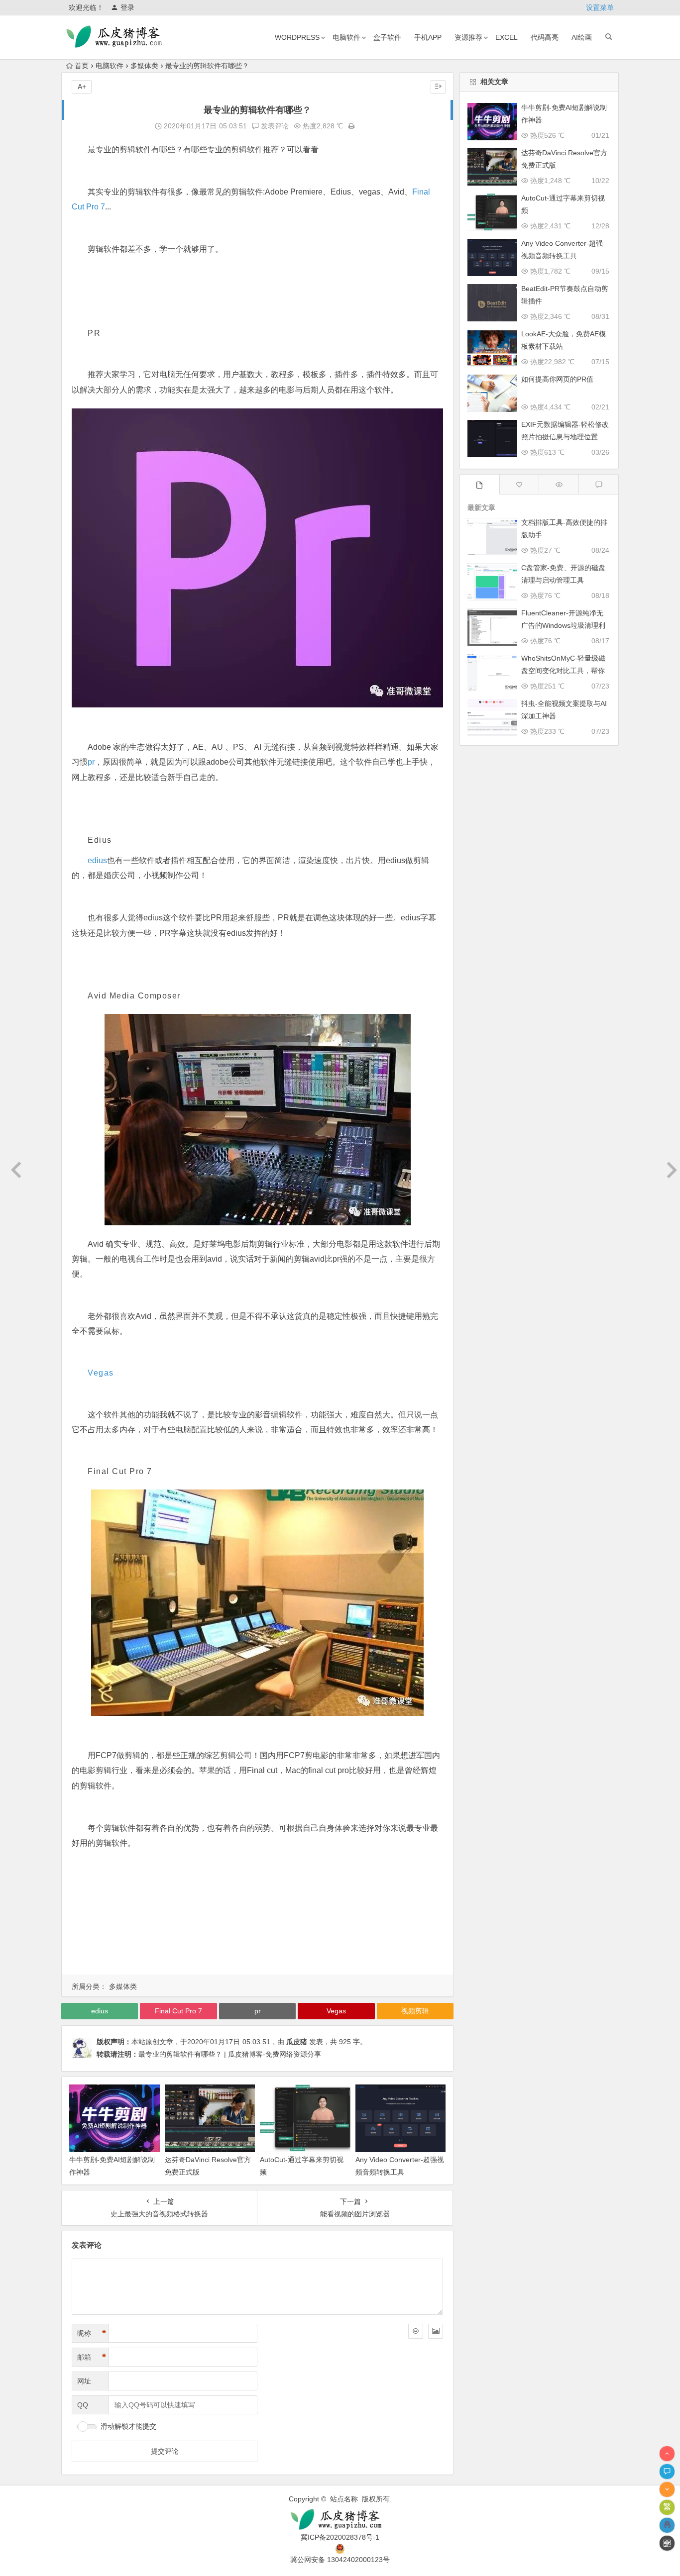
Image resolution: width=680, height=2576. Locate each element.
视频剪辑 (415, 2011)
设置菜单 (600, 7)
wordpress (297, 37)
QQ (83, 2405)
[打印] (351, 126)
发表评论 (274, 126)
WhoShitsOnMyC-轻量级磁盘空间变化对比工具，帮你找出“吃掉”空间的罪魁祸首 (563, 671)
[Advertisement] (257, 1924)
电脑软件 (346, 37)
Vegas (101, 1373)
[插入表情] (416, 2331)
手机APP (428, 37)
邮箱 (92, 2357)
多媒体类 (144, 66)
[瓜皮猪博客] (340, 2520)
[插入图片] (436, 2331)
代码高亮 (545, 37)
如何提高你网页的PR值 (557, 379)
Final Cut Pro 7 (178, 2011)
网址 (84, 2381)
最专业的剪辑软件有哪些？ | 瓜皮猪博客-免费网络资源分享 (230, 2054)
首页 (82, 66)
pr (91, 762)
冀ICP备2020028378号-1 (340, 2537)
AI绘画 (582, 37)
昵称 (92, 2333)
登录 (127, 7)
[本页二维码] (667, 2543)
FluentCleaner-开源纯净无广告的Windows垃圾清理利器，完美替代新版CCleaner (564, 625)
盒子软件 (387, 37)
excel (507, 37)
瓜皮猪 (297, 2042)
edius (97, 860)
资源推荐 (468, 37)
